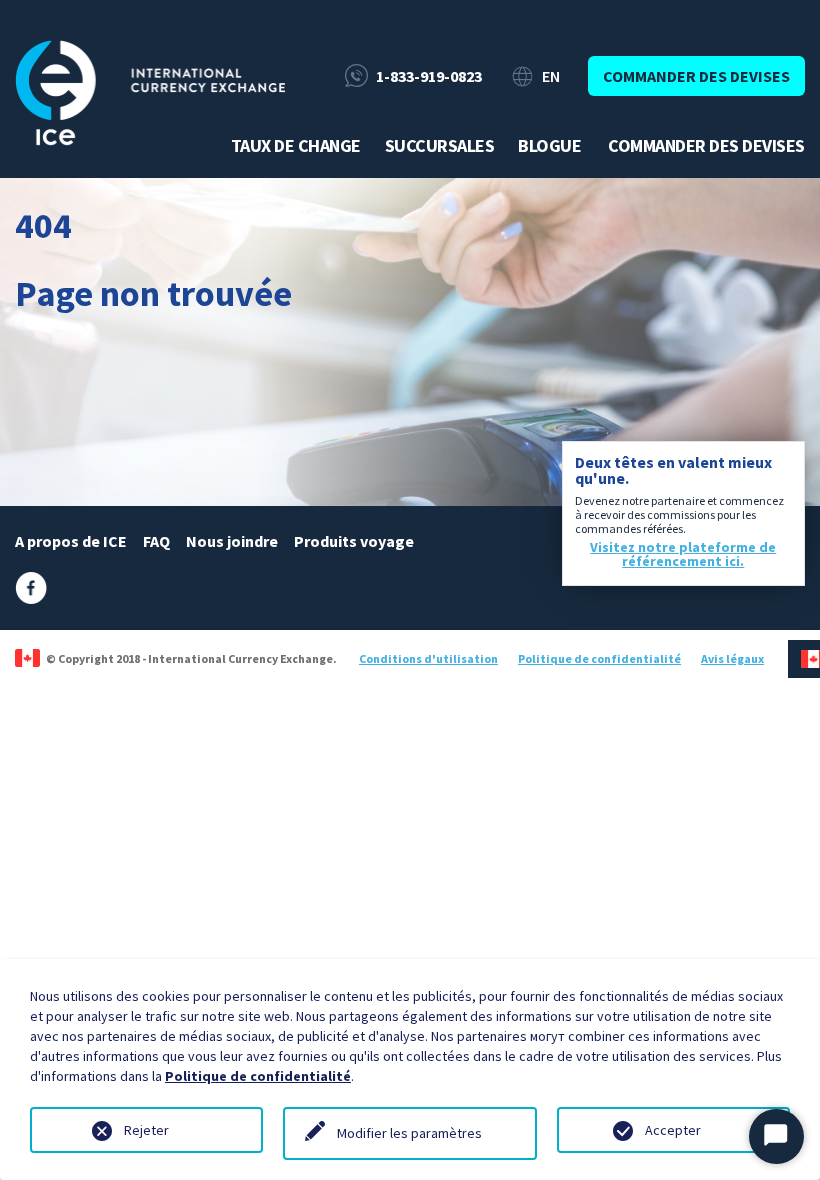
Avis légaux (732, 658)
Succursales (440, 146)
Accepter (673, 1130)
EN (551, 76)
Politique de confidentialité (599, 658)
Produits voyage (354, 541)
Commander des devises (696, 76)
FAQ (156, 541)
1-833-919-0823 (429, 76)
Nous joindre (232, 541)
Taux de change (296, 146)
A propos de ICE (71, 541)
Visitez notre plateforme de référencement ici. (683, 554)
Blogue (549, 146)
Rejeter (146, 1130)
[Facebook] (31, 586)
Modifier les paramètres (409, 1133)
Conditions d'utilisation (428, 658)
